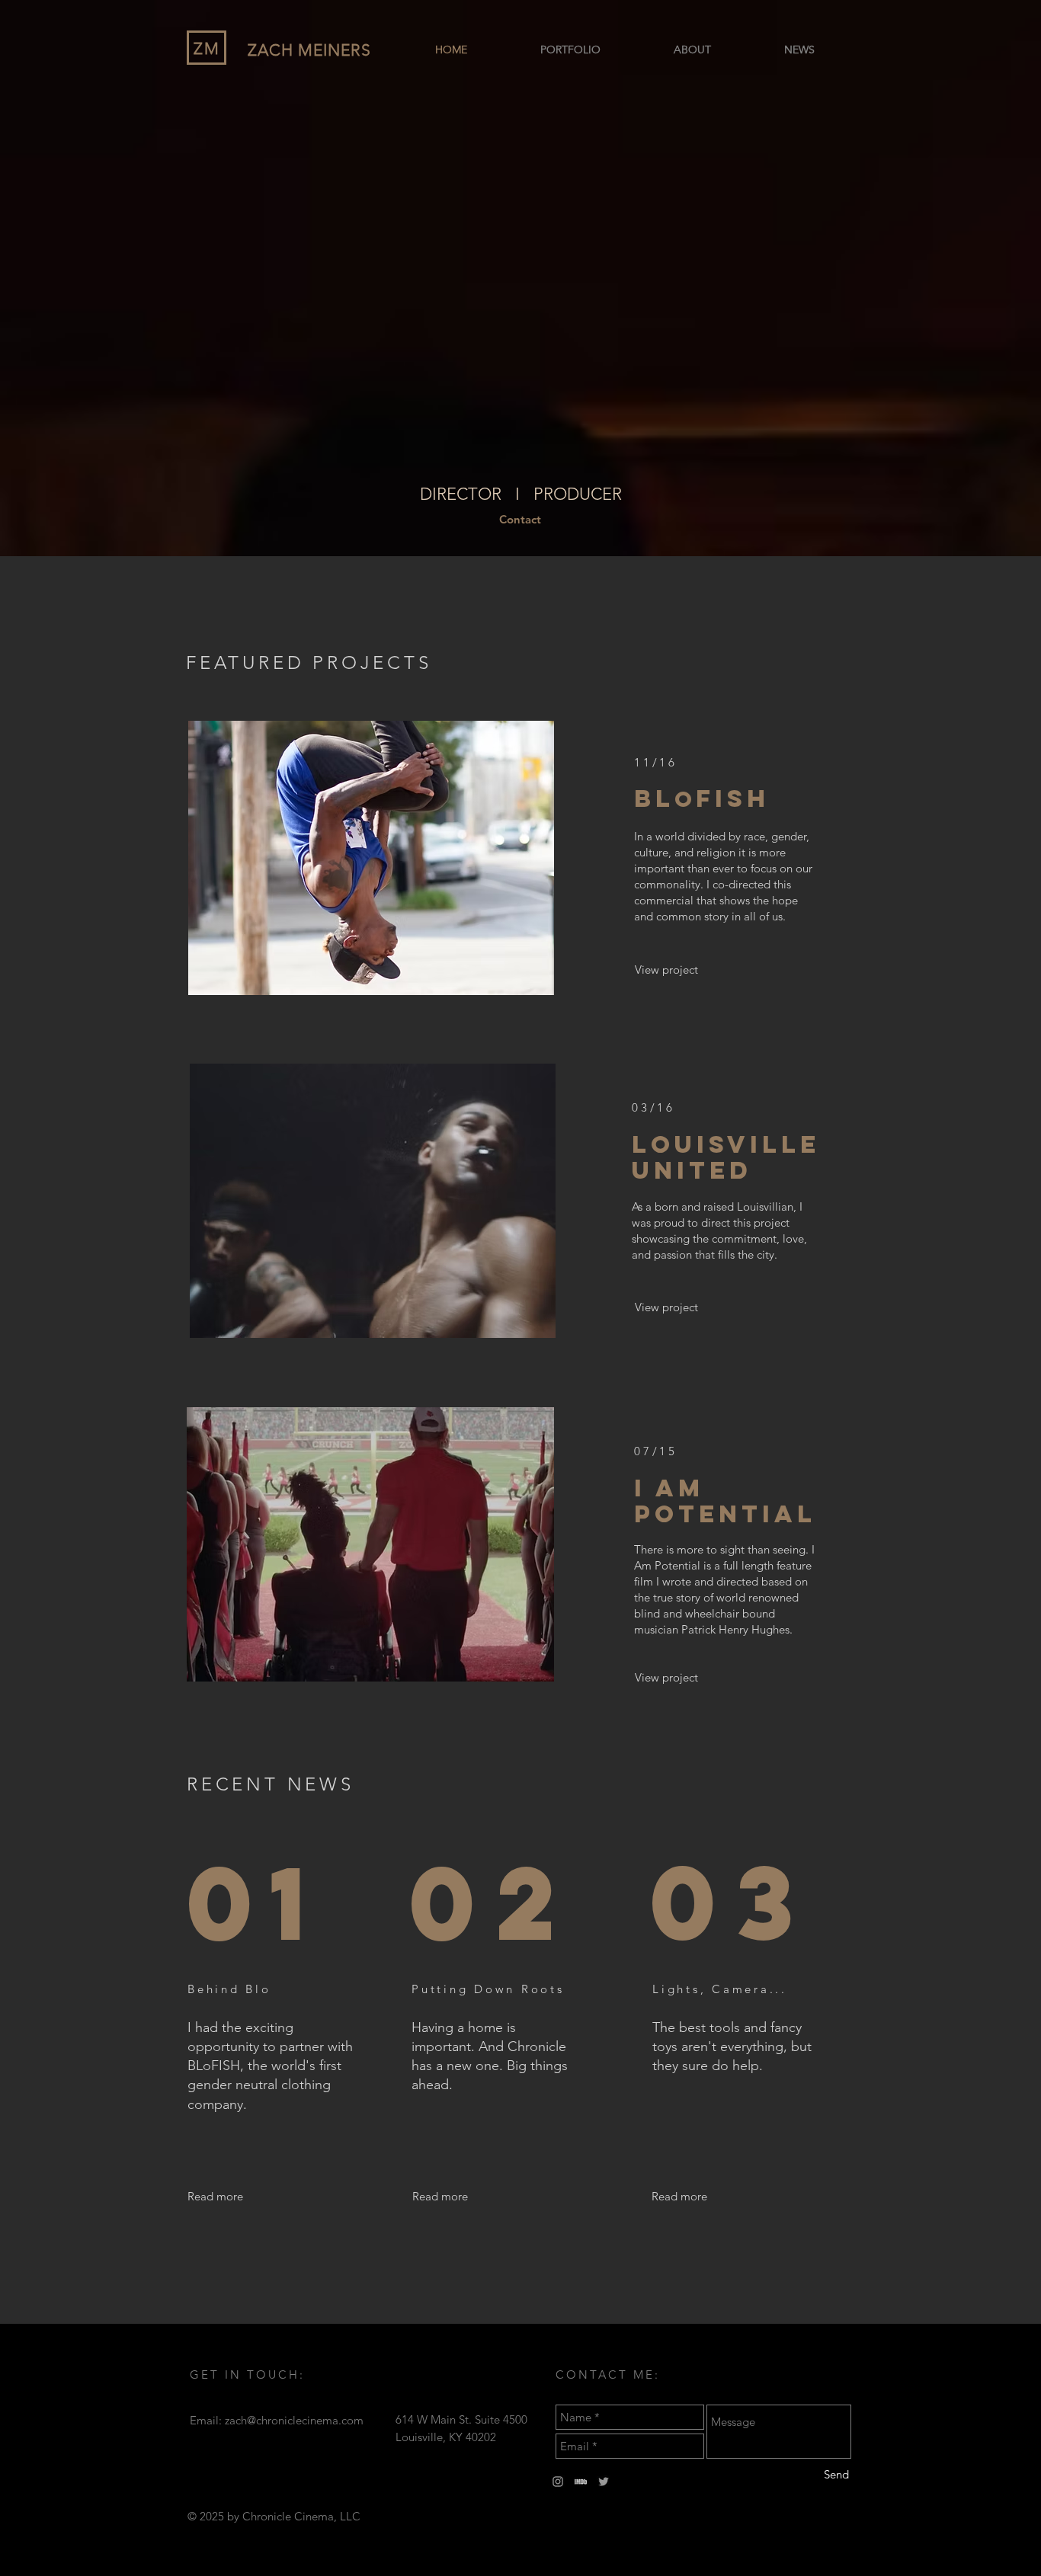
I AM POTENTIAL (725, 1501)
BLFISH (702, 798)
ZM (207, 48)
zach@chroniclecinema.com (294, 2420)
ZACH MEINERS (309, 50)
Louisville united (726, 1157)
